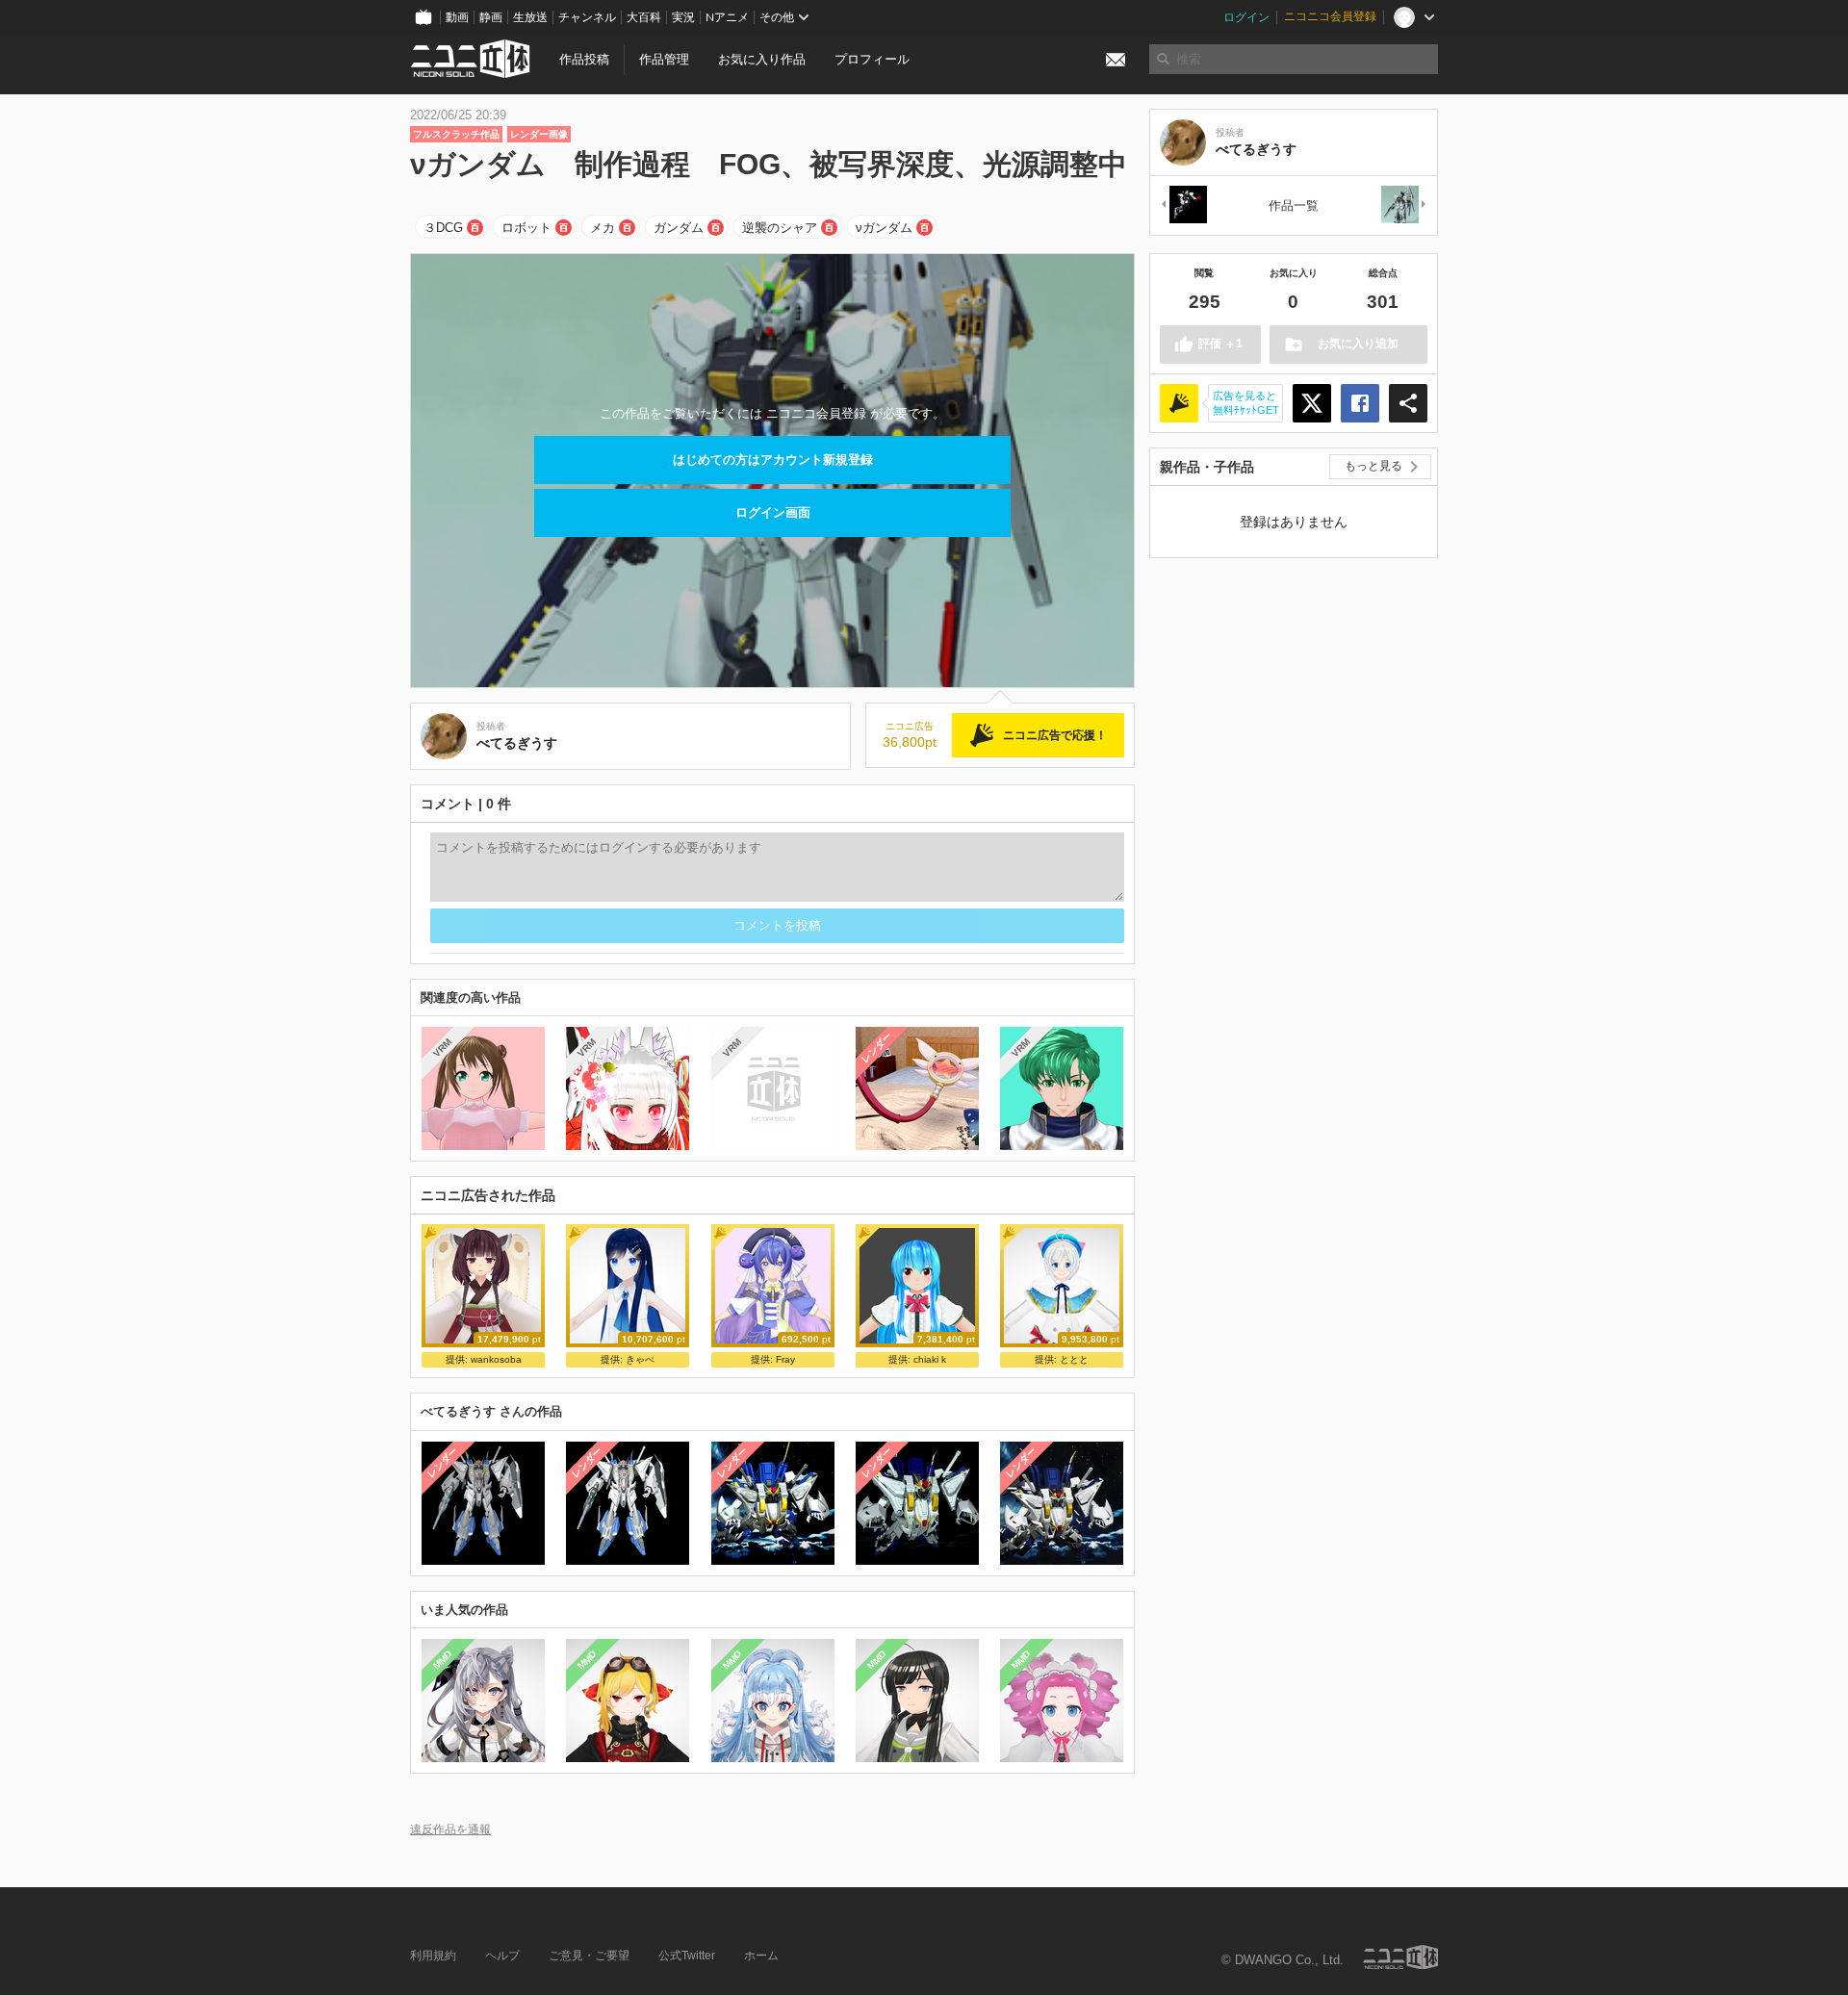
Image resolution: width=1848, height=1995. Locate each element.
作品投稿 (584, 59)
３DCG (443, 228)
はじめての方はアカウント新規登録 (773, 460)
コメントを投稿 (777, 925)
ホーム (761, 1956)
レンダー (876, 1048)
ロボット (526, 228)
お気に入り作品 (762, 59)
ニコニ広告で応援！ (1055, 735)
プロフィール (872, 59)
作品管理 (664, 59)
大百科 (644, 17)
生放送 (530, 17)
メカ (603, 228)
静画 (491, 17)
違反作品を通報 (450, 1829)
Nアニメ (727, 17)
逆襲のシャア (780, 228)
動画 (457, 17)
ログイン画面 (773, 512)
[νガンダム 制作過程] (1404, 205)
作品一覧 (1294, 205)
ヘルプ (502, 1956)
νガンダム (884, 228)
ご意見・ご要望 (589, 1956)
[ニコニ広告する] (1179, 403)
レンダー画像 (539, 134)
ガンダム (679, 228)
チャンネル (587, 17)
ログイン (1246, 17)
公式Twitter (687, 1956)
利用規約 (433, 1956)
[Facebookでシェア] (1360, 403)
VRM (442, 1048)
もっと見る (1373, 466)
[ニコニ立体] (1400, 1957)
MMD (443, 1660)
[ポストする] (1312, 403)
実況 (683, 17)
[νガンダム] (1183, 205)
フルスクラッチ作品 (456, 134)
